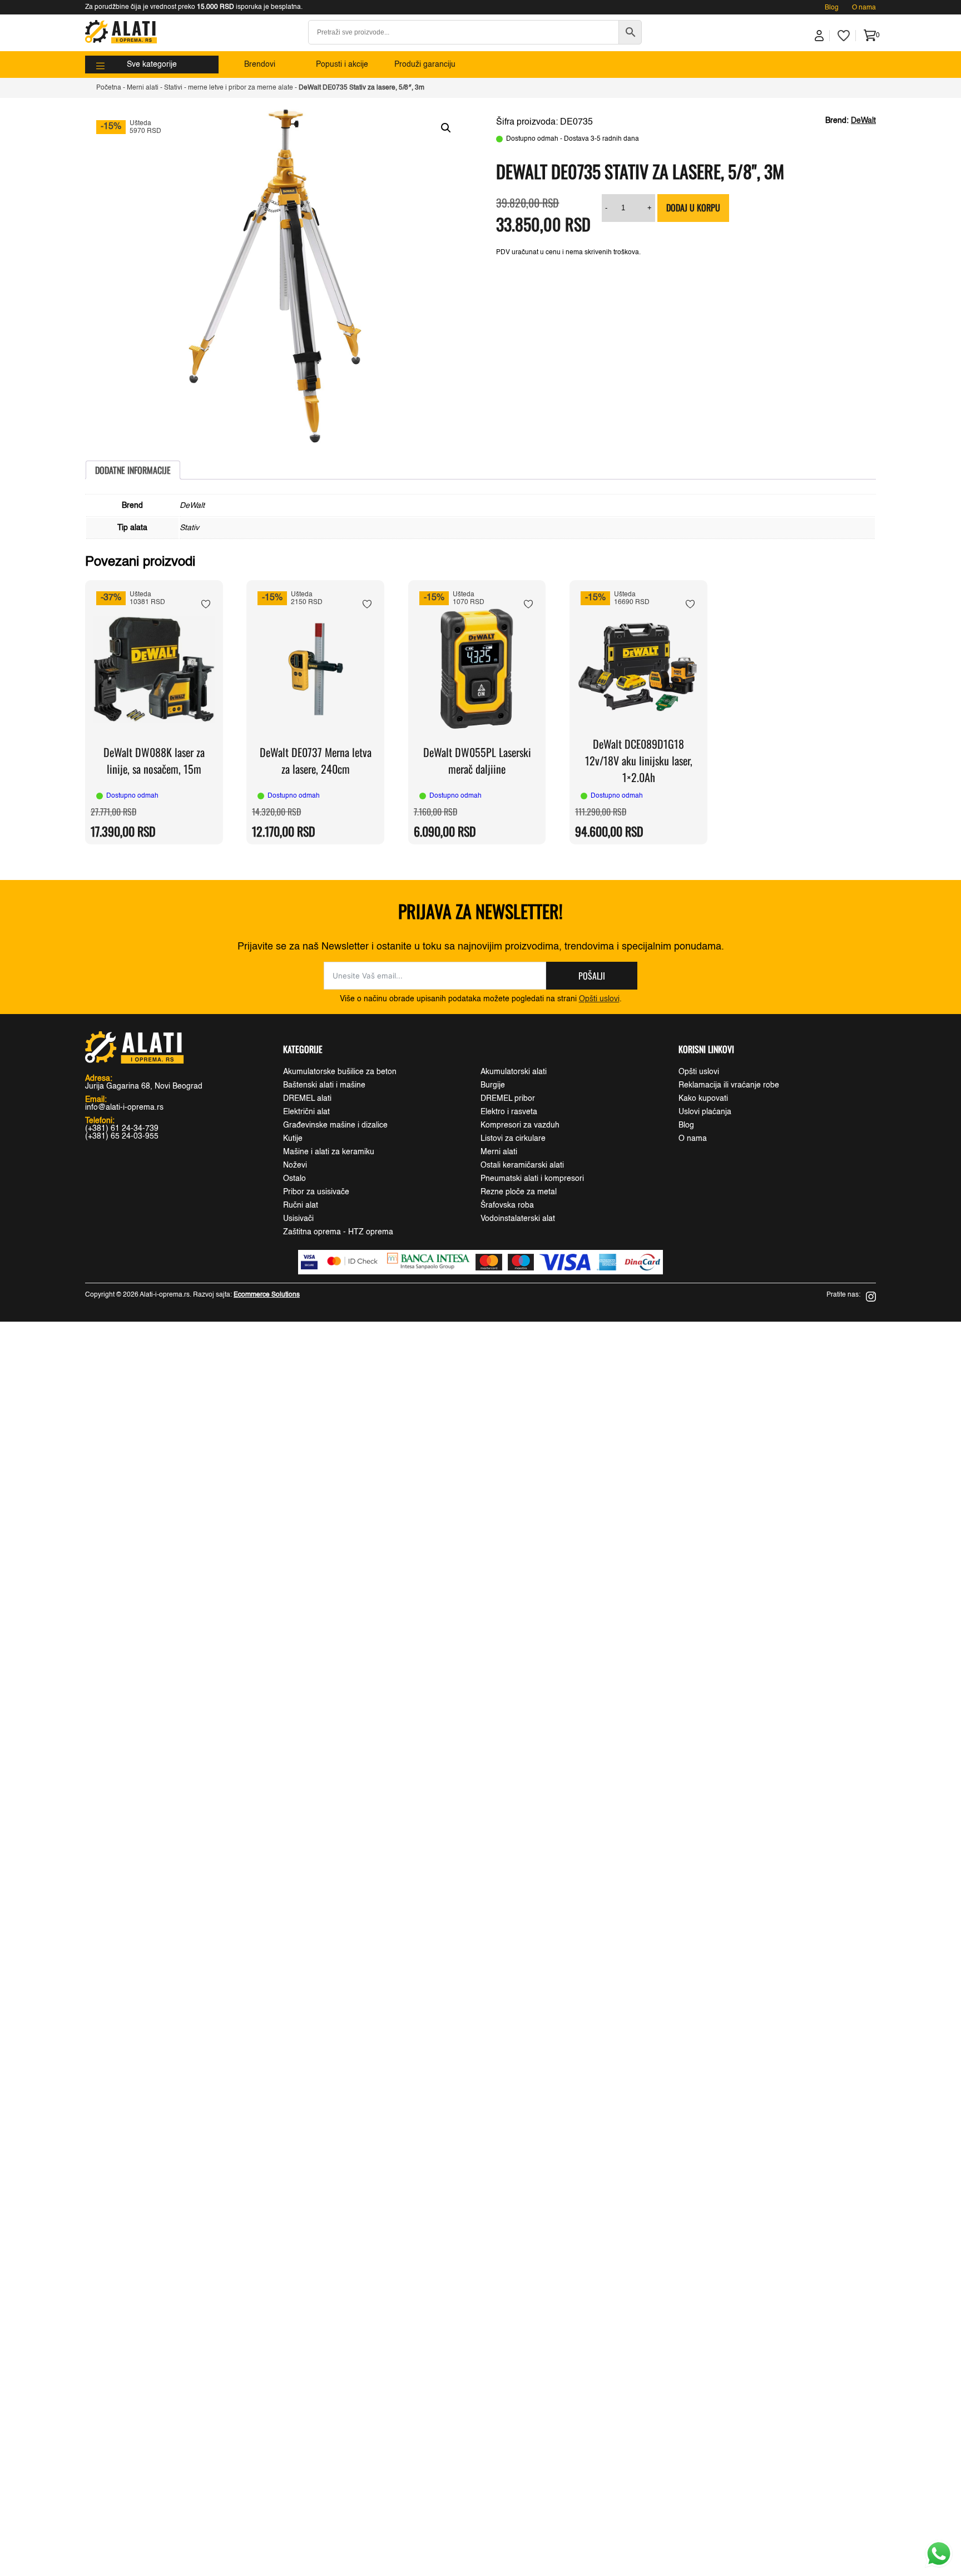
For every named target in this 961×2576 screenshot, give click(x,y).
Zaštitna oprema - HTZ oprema (338, 1232)
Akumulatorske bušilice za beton (340, 1072)
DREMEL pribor (508, 1099)
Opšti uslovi (599, 999)
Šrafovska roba (507, 1205)
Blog (832, 8)
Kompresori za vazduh (520, 1125)
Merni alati (143, 88)
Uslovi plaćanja (705, 1112)
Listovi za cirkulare (513, 1139)
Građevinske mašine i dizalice (335, 1125)
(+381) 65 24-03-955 (122, 1136)
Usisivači (298, 1219)
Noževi (295, 1165)
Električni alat (306, 1112)
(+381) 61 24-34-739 (122, 1129)
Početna (109, 88)
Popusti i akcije (342, 65)
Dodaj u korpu (693, 207)
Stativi (173, 88)
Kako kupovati (703, 1099)
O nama (864, 8)
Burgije (493, 1085)
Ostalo (294, 1179)
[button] (446, 128)
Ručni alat (301, 1205)
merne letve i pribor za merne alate (241, 88)
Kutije (293, 1139)
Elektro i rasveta (509, 1112)
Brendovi (260, 65)
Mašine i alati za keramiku (329, 1152)
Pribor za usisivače (316, 1192)
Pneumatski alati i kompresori (532, 1179)
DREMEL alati (307, 1099)
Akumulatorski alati (514, 1072)
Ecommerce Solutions (267, 1295)
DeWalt (863, 121)
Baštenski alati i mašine (324, 1085)
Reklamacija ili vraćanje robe (729, 1085)
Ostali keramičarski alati (522, 1165)
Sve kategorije (152, 65)
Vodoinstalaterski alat (518, 1219)
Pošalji (592, 976)
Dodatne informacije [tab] (133, 470)
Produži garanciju (425, 65)
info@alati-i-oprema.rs (124, 1107)
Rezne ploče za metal (519, 1192)
